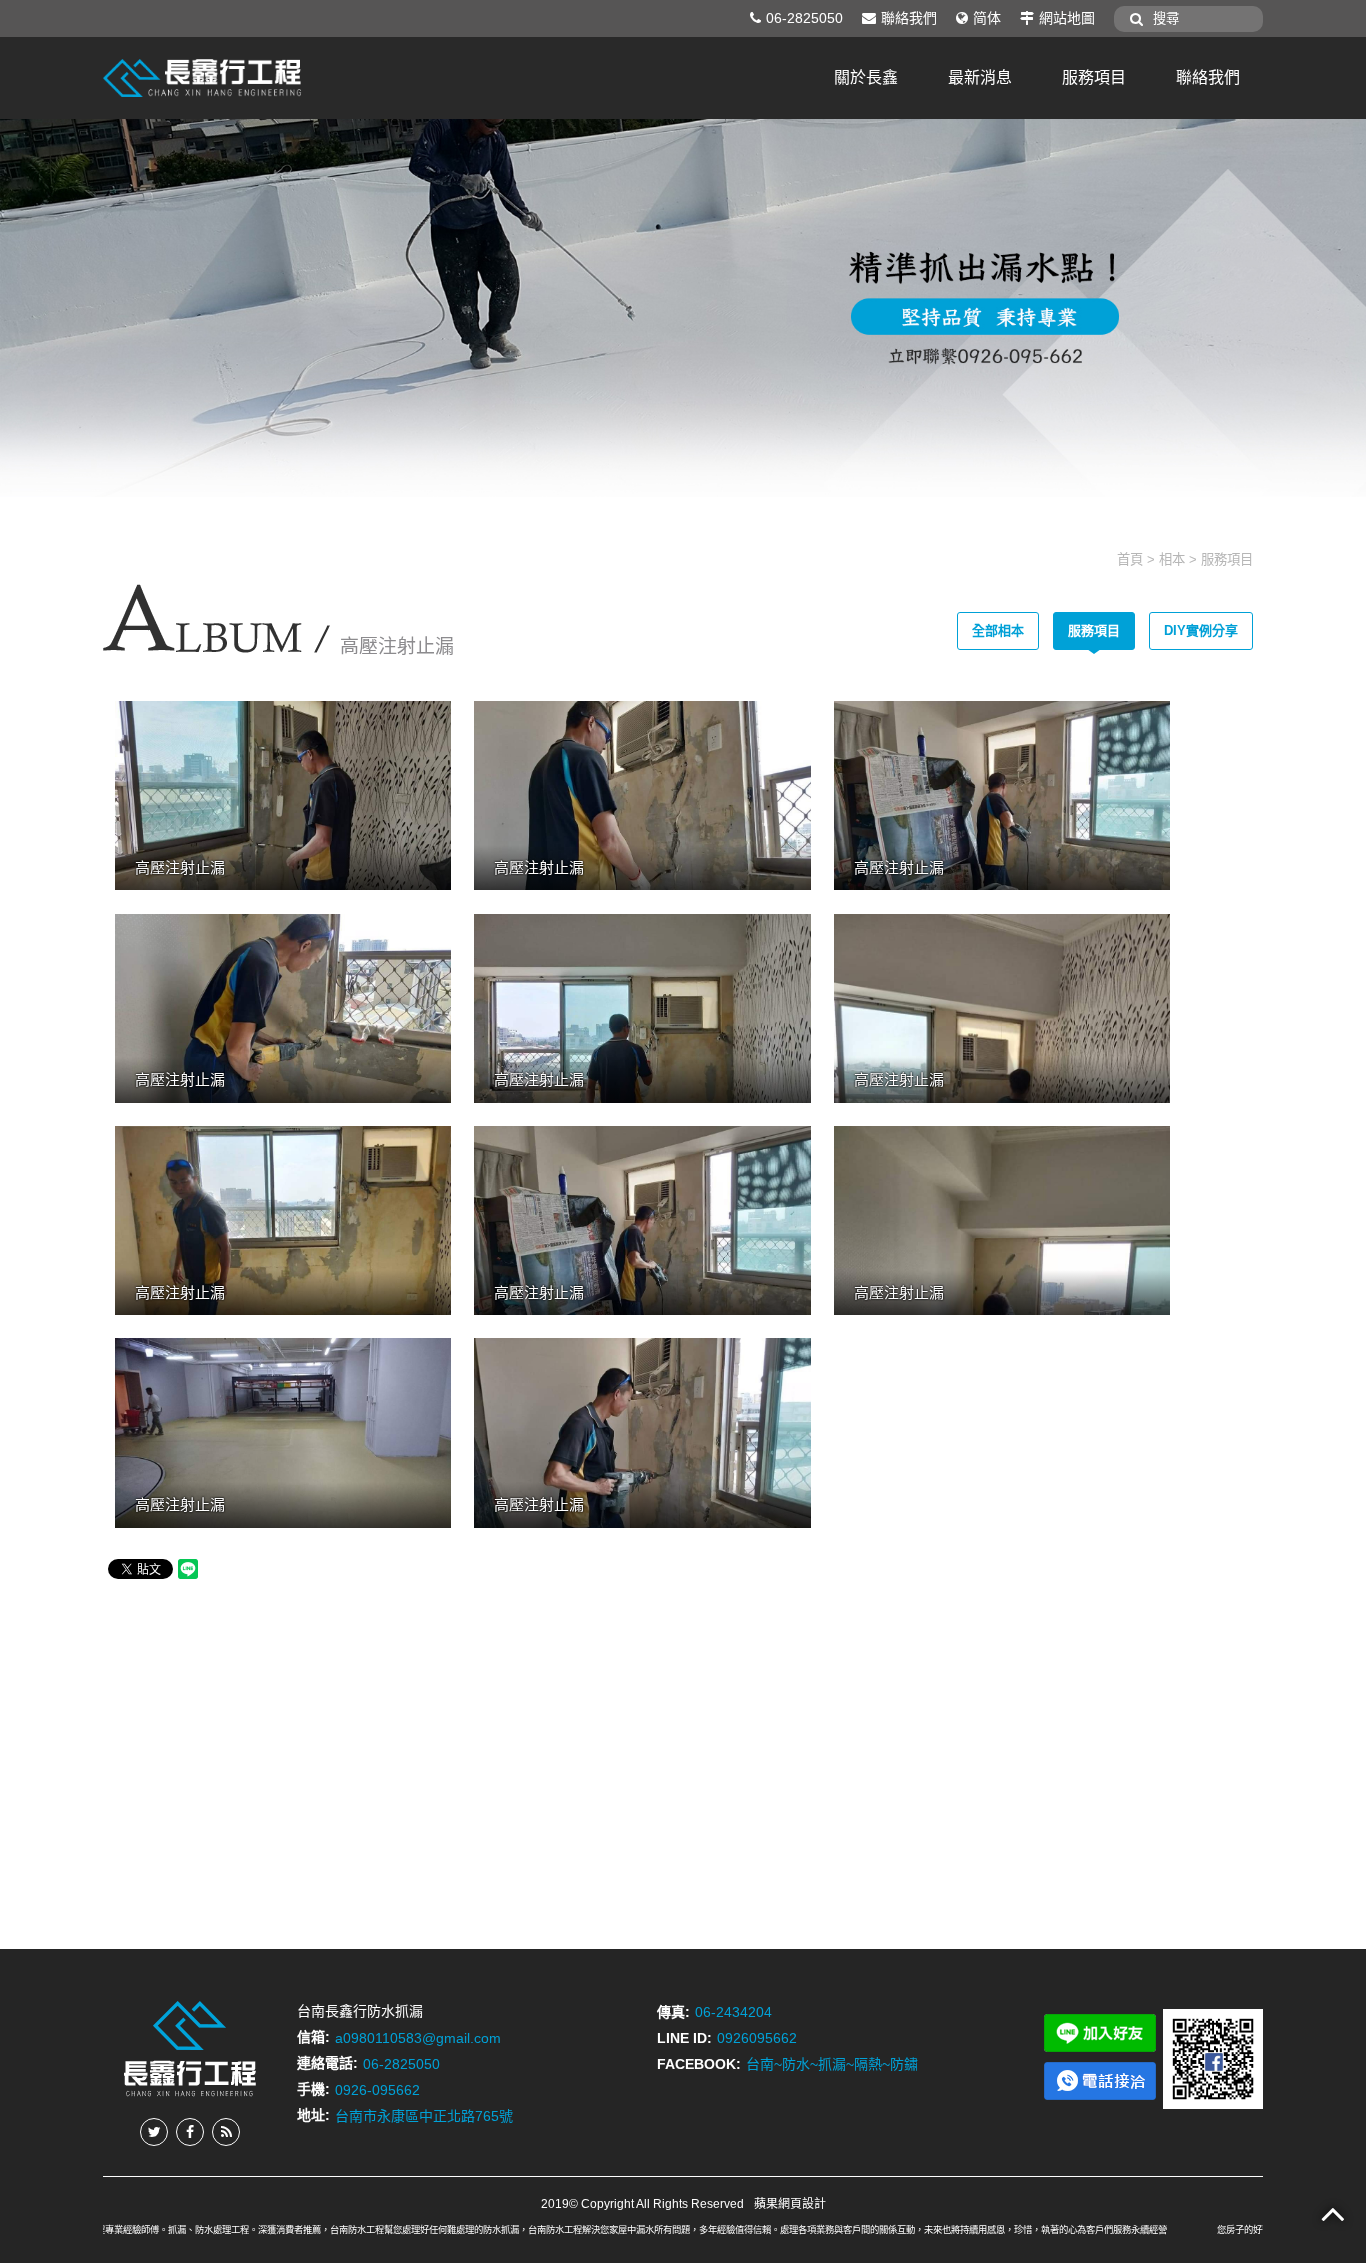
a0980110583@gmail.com (418, 2037)
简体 (987, 18)
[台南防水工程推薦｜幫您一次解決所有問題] (683, 306)
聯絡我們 (909, 18)
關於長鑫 (866, 77)
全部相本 (998, 630)
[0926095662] (1100, 2031)
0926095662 (757, 2038)
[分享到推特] (154, 2132)
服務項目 (1094, 77)
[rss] (226, 2132)
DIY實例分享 (1201, 630)
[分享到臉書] (190, 2132)
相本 (1172, 559)
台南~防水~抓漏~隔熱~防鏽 (832, 2064)
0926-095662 (377, 2089)
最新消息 (980, 77)
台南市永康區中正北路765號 (424, 2115)
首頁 (1130, 559)
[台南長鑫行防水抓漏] (203, 77)
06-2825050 (804, 18)
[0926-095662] (1100, 2079)
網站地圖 (1067, 18)
